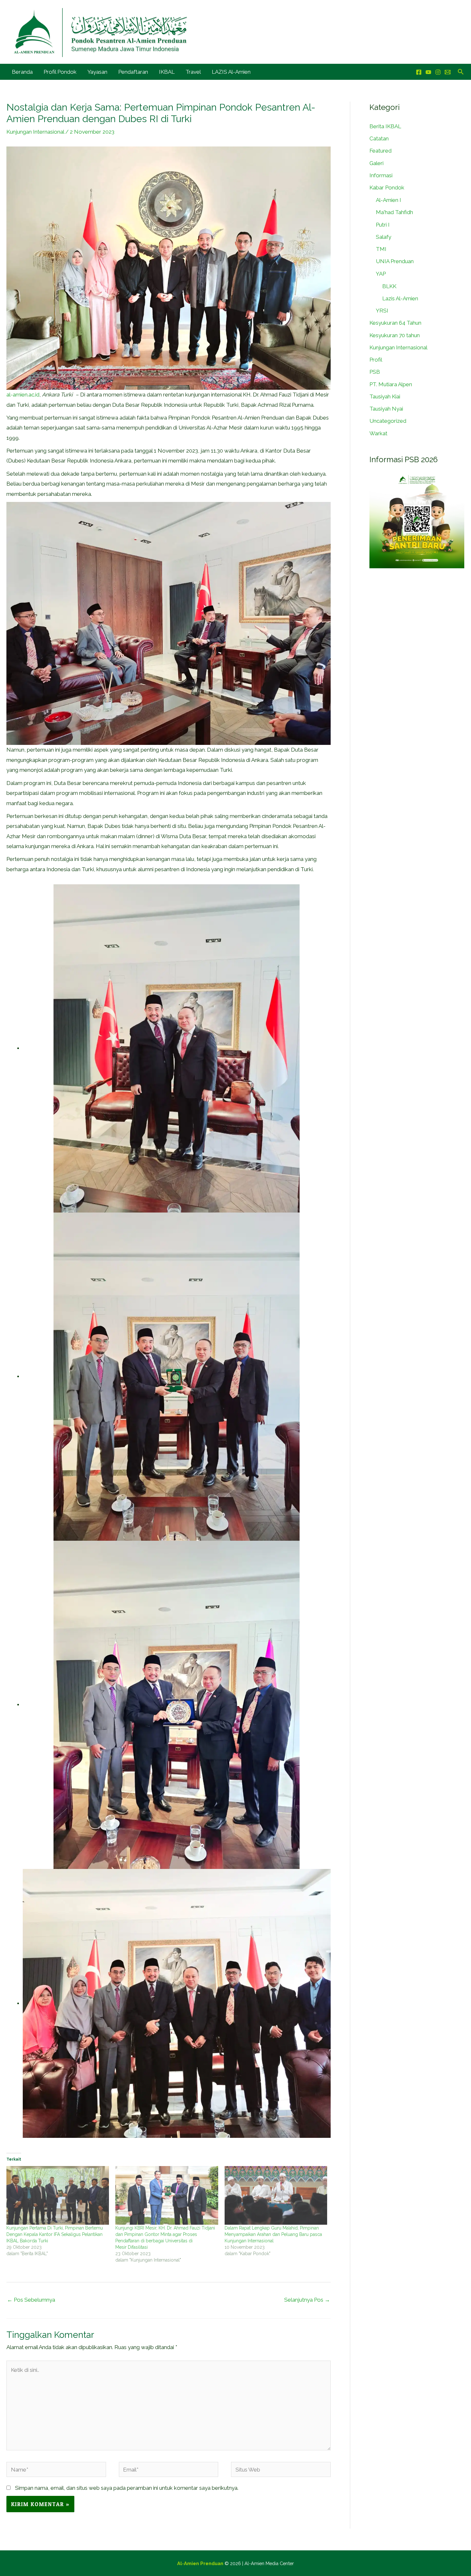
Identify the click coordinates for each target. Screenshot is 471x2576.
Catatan (379, 138)
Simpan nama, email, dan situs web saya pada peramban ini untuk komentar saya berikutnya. (127, 2488)
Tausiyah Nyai (386, 409)
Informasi (381, 175)
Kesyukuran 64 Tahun (395, 323)
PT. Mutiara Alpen (391, 384)
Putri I (383, 225)
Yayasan (97, 72)
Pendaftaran (133, 72)
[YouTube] (428, 72)
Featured (380, 151)
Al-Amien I (388, 200)
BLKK (389, 286)
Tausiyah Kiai (385, 396)
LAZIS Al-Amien (231, 72)
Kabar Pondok (387, 188)
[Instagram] (438, 72)
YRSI (382, 311)
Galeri (376, 163)
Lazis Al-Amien (400, 298)
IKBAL (167, 72)
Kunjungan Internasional (35, 132)
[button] (461, 72)
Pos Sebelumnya (31, 2300)
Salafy (384, 237)
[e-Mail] (448, 72)
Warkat (378, 433)
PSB (375, 372)
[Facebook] (419, 72)
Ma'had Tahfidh (394, 212)
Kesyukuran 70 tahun (395, 335)
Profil (376, 360)
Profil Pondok (60, 72)
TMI (381, 249)
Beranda (22, 72)
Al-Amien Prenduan (200, 2563)
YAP (381, 274)
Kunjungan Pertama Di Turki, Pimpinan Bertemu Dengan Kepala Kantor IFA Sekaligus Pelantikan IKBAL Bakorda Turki (55, 2234)
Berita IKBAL (385, 126)
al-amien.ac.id (23, 395)
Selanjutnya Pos (307, 2300)
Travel (193, 72)
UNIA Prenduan (395, 261)
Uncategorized (388, 421)
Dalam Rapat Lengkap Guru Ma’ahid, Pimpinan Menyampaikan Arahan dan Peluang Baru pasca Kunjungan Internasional (273, 2234)
